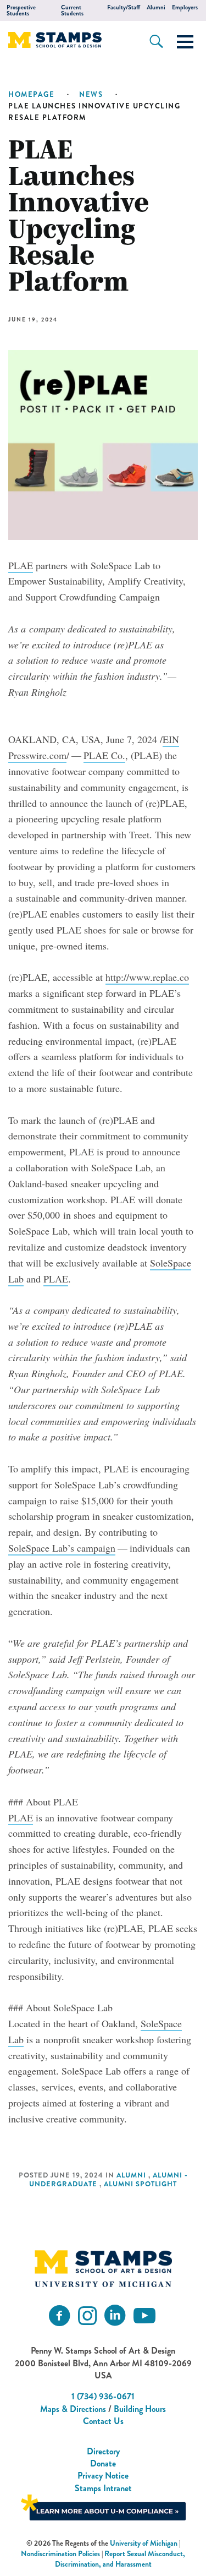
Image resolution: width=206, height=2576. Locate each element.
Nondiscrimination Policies (60, 2554)
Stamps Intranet (103, 2488)
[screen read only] (185, 42)
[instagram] (87, 2316)
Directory (103, 2451)
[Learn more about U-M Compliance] (103, 2506)
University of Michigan (144, 2543)
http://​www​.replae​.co (147, 977)
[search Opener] (156, 41)
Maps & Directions (73, 2409)
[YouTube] (144, 2316)
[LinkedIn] (115, 2316)
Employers (185, 7)
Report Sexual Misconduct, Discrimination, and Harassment (120, 2559)
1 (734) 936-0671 (103, 2396)
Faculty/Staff (124, 7)
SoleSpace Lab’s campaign (62, 1548)
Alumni (156, 7)
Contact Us (103, 2421)
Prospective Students (21, 10)
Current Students (72, 10)
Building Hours (140, 2409)
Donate (103, 2463)
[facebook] (59, 2316)
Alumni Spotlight (140, 2184)
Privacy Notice (103, 2476)
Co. (104, 755)
